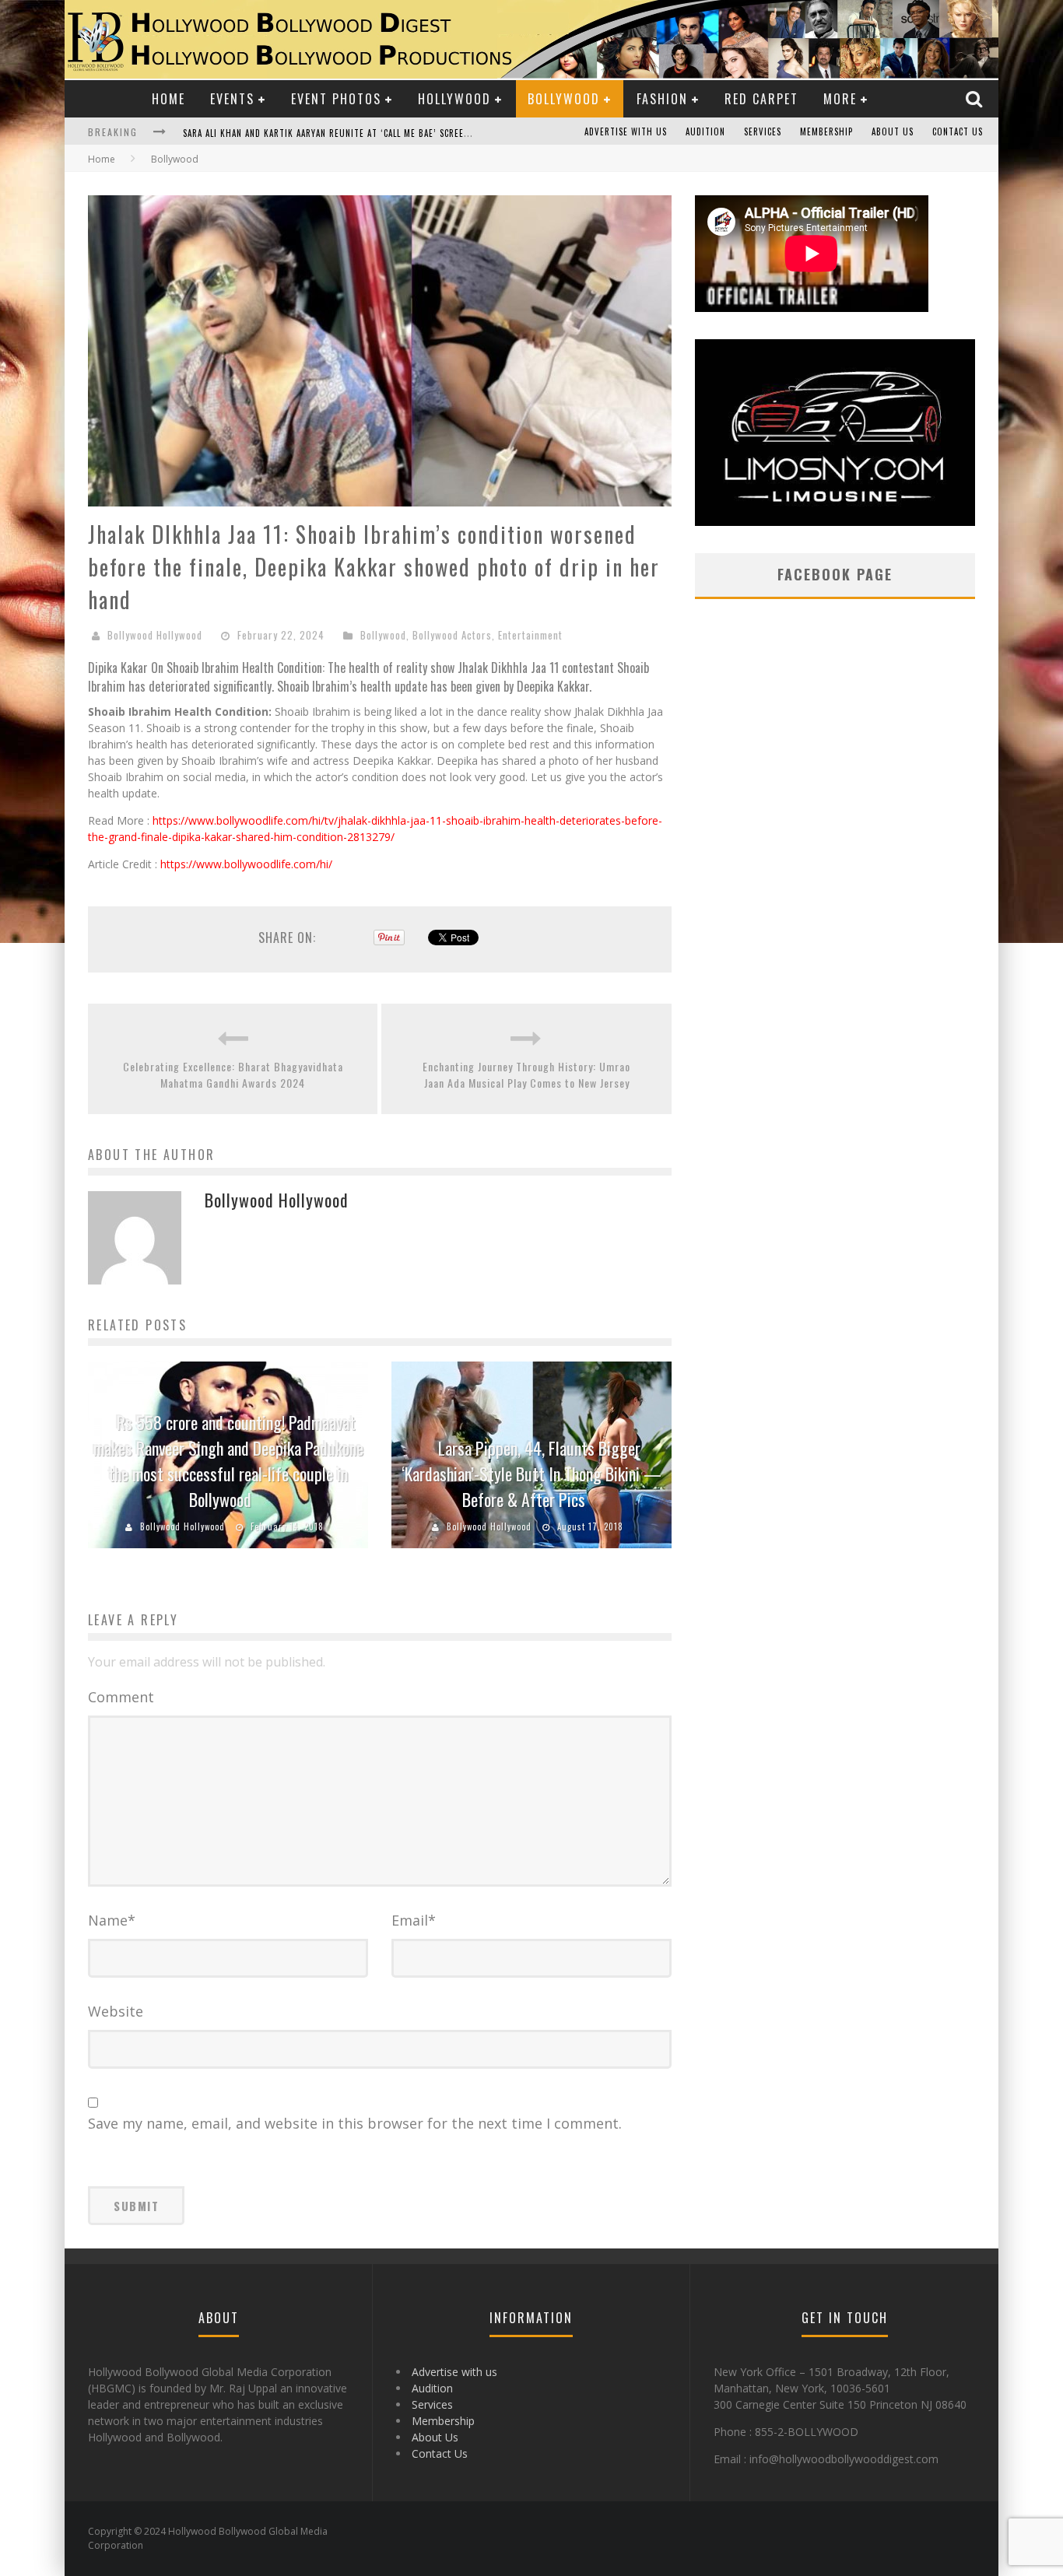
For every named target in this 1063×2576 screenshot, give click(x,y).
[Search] (976, 98)
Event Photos (336, 99)
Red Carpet (761, 99)
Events (232, 99)
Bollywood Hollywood (155, 635)
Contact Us (958, 131)
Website (116, 2011)
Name (112, 1920)
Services (763, 131)
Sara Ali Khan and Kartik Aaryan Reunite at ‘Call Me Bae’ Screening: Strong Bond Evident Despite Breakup (423, 133)
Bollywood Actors (452, 635)
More (840, 99)
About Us (893, 131)
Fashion (662, 99)
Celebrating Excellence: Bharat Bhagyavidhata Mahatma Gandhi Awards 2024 (233, 1074)
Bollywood (564, 99)
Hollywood (454, 99)
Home (168, 99)
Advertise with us (626, 131)
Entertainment (530, 635)
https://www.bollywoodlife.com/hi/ (246, 864)
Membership (826, 131)
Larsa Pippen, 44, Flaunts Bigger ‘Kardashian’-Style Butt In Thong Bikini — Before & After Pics (531, 1474)
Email (414, 1920)
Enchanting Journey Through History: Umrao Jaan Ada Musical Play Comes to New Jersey (526, 1074)
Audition (705, 131)
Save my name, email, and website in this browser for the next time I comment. (355, 2123)
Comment (121, 1697)
